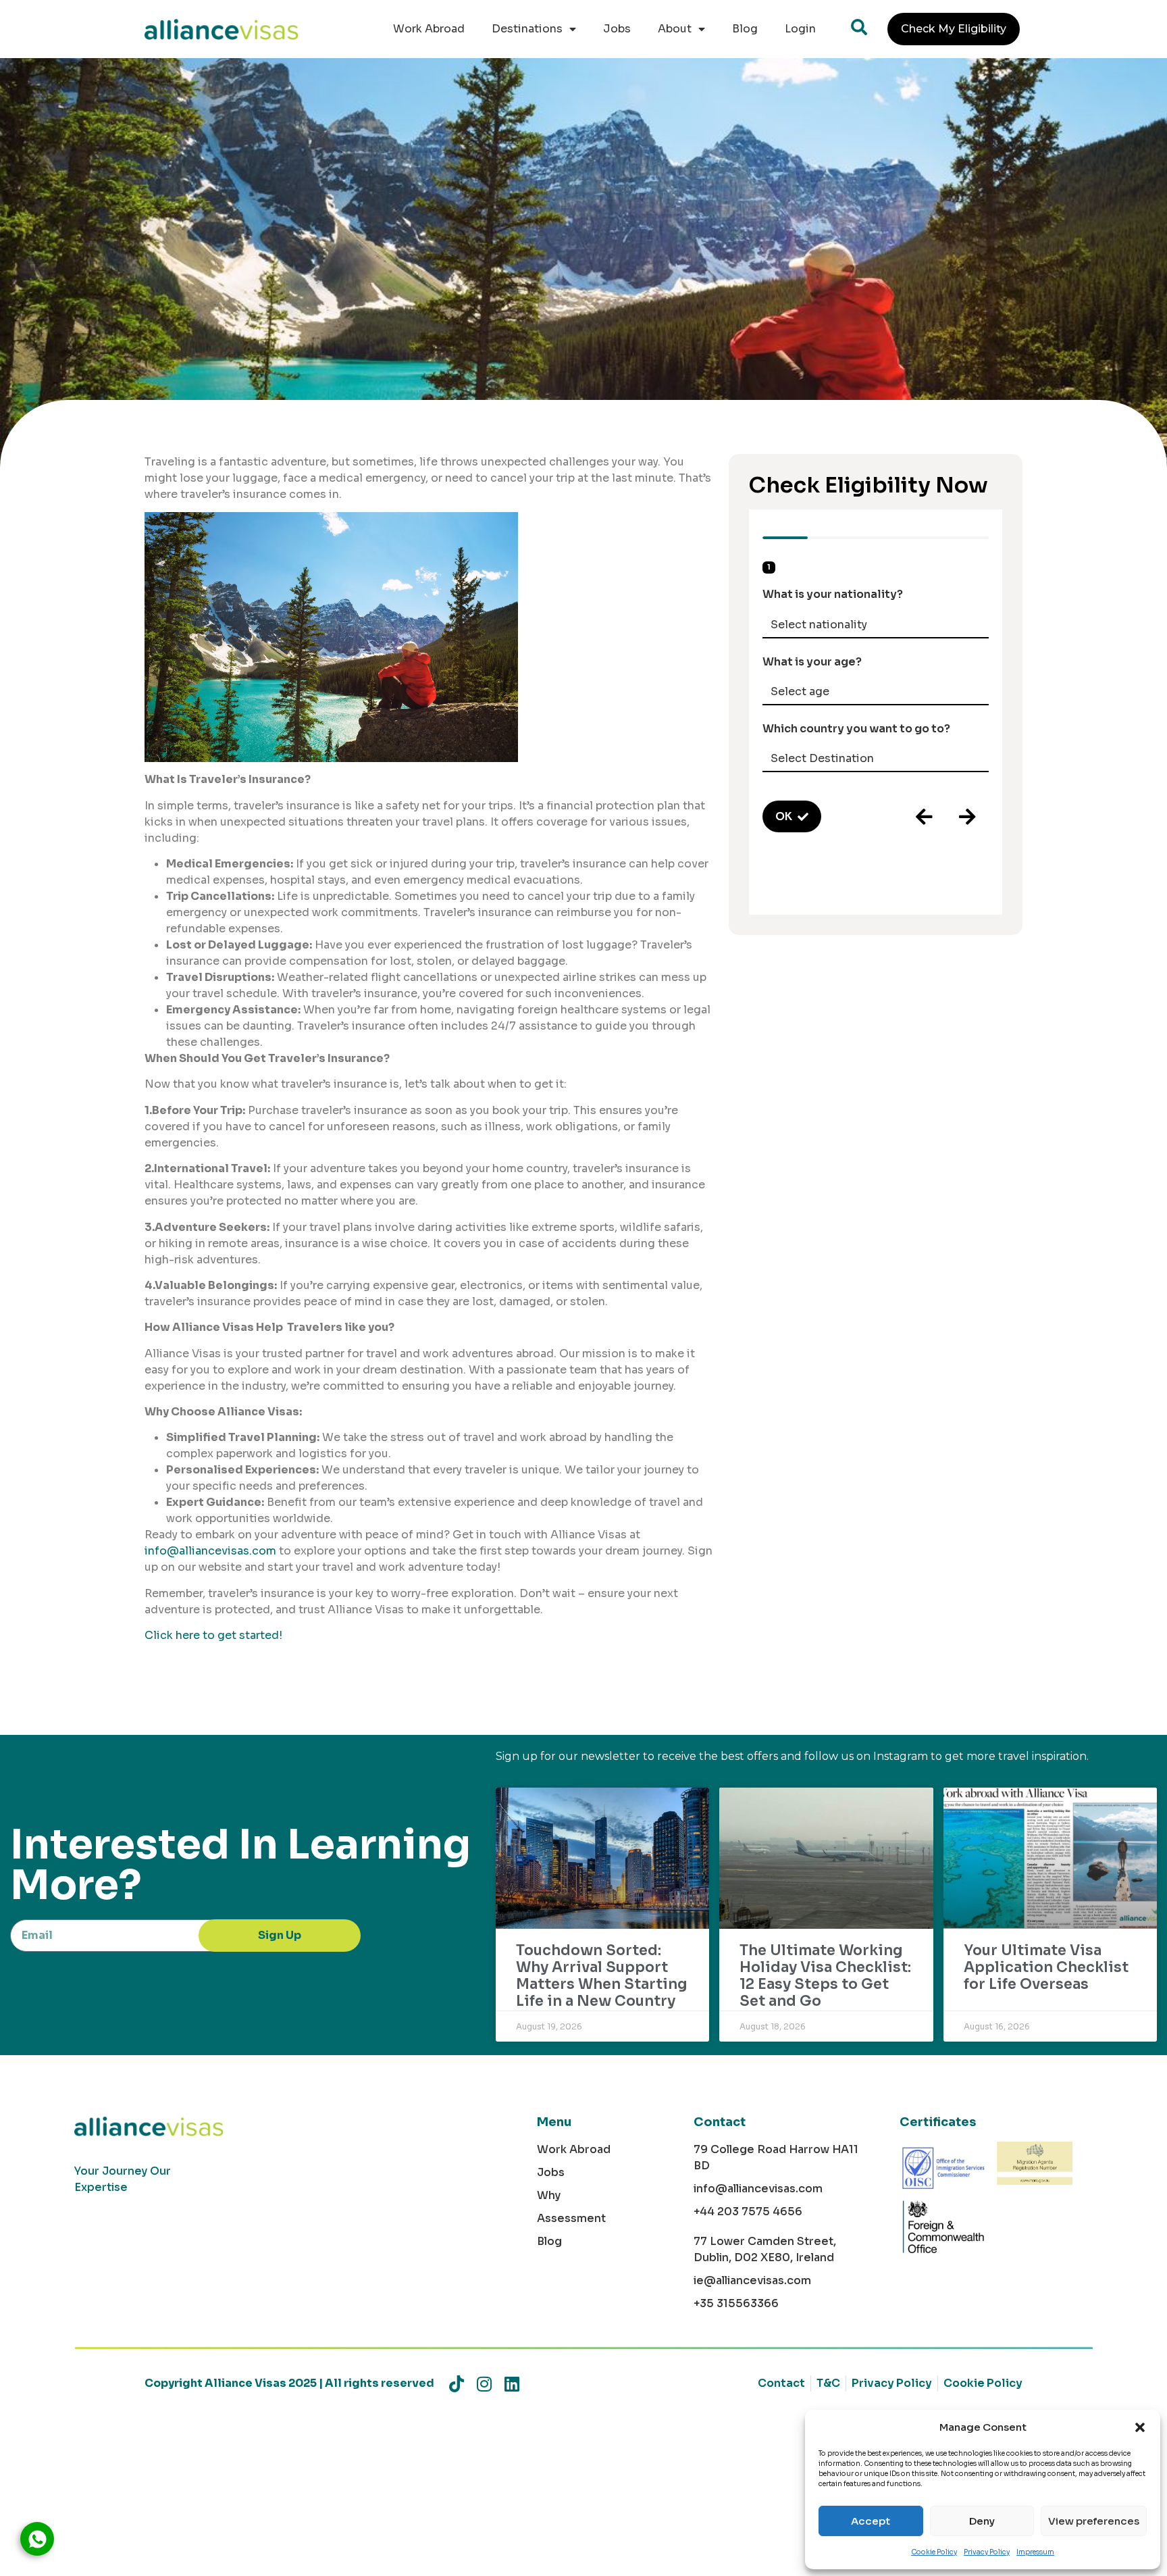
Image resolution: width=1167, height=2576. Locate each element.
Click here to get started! (213, 1635)
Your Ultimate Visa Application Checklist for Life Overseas (1046, 1967)
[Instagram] (484, 2384)
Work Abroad (429, 29)
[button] (1140, 2427)
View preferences (1094, 2521)
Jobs (617, 29)
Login (800, 29)
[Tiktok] (456, 2384)
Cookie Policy (934, 2552)
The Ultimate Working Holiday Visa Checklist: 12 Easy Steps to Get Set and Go (825, 1976)
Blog (745, 29)
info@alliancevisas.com (210, 1551)
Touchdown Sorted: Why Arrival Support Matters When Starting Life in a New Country (602, 1976)
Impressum (1035, 2552)
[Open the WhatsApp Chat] (37, 2539)
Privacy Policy (987, 2552)
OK (784, 816)
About (675, 29)
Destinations (527, 29)
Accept (871, 2521)
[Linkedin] (512, 2384)
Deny (982, 2521)
